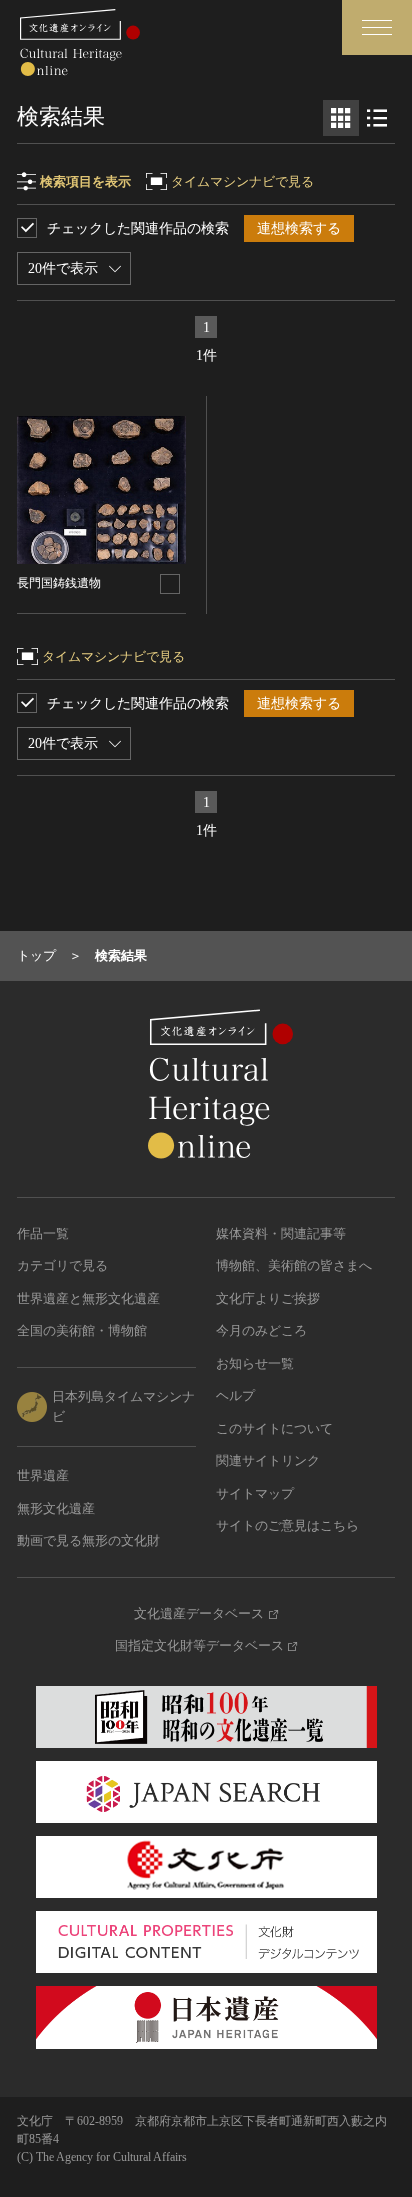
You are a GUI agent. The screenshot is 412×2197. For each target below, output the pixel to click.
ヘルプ (235, 1395)
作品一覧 (43, 1233)
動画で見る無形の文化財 (88, 1540)
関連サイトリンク (268, 1460)
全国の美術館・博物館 (82, 1330)
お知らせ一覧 (255, 1363)
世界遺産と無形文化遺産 (88, 1298)
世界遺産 (43, 1475)
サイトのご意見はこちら (287, 1525)
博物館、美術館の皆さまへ (294, 1265)
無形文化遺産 (56, 1508)
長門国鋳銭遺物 (59, 583)
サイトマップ (255, 1493)
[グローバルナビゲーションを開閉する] (377, 27)
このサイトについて (274, 1428)
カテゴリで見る (62, 1265)
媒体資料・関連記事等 (281, 1233)
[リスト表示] (377, 118)
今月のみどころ (261, 1330)
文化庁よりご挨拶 (268, 1298)
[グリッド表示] (341, 118)
